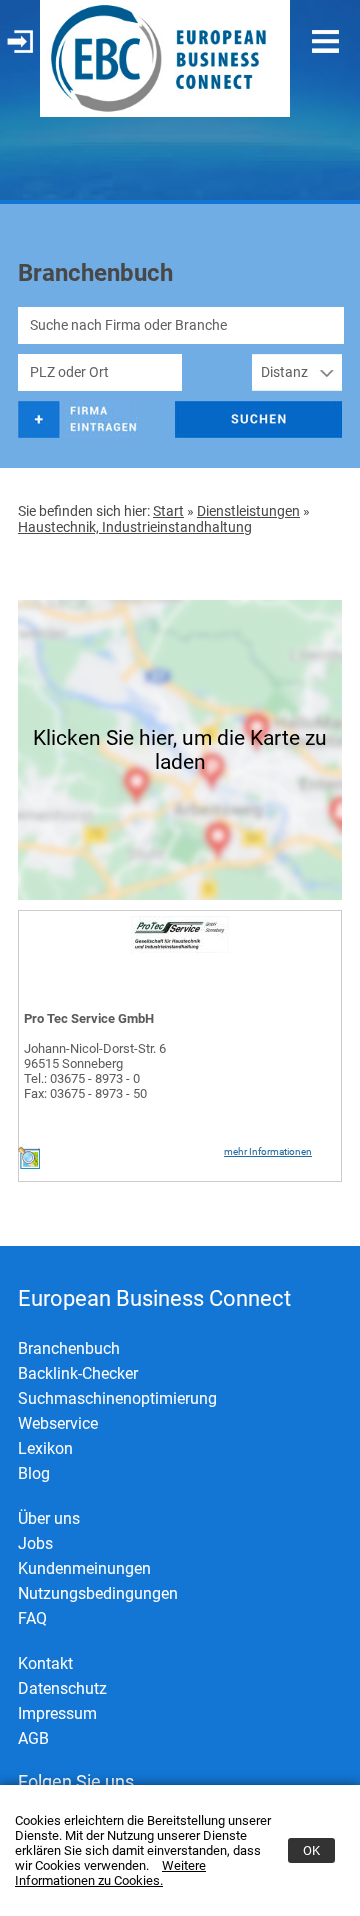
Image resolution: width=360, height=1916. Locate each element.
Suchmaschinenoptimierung (117, 1398)
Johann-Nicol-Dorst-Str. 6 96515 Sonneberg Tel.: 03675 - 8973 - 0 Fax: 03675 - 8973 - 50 (95, 1071)
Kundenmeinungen (84, 1568)
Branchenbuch (69, 1348)
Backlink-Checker (78, 1373)
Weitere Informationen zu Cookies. (110, 1873)
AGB (33, 1738)
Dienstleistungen (248, 511)
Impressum (57, 1713)
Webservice (58, 1423)
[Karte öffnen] (29, 1164)
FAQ (32, 1618)
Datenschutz (62, 1688)
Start (168, 511)
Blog (34, 1473)
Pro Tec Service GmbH (89, 1018)
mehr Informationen (268, 1151)
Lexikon (45, 1448)
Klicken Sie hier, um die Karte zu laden (180, 750)
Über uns (49, 1518)
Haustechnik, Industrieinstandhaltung (135, 527)
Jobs (35, 1543)
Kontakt (45, 1663)
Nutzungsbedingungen (98, 1593)
